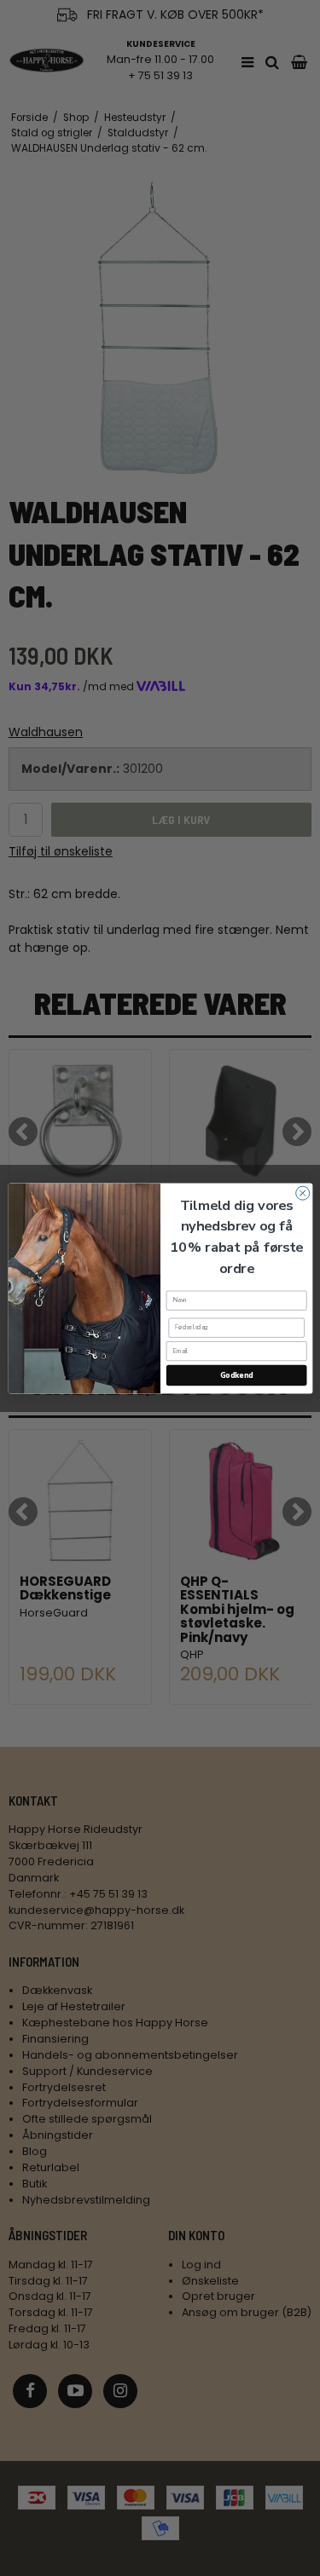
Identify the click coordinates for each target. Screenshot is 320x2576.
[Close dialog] (302, 1193)
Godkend (236, 1374)
